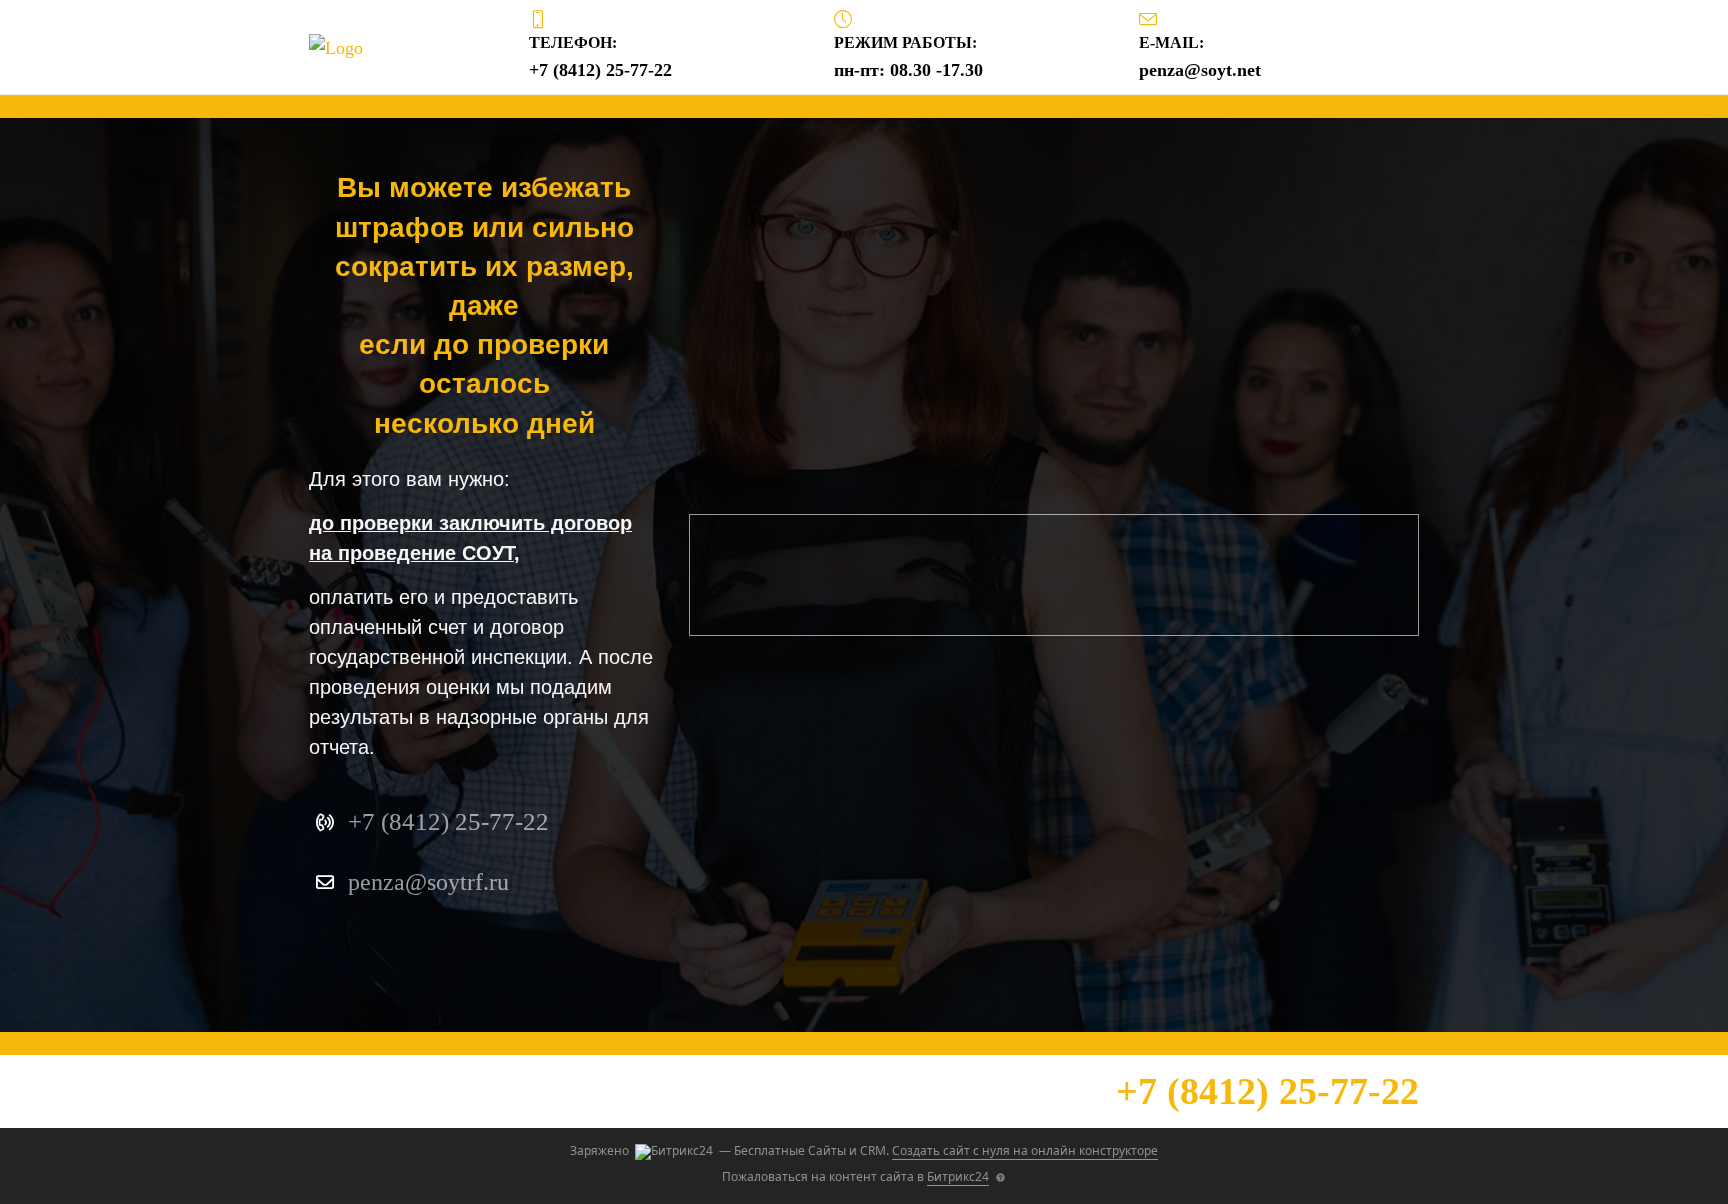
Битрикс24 (958, 1176)
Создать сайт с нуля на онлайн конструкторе (1025, 1150)
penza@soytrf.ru (428, 882)
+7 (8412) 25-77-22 (1267, 1091)
